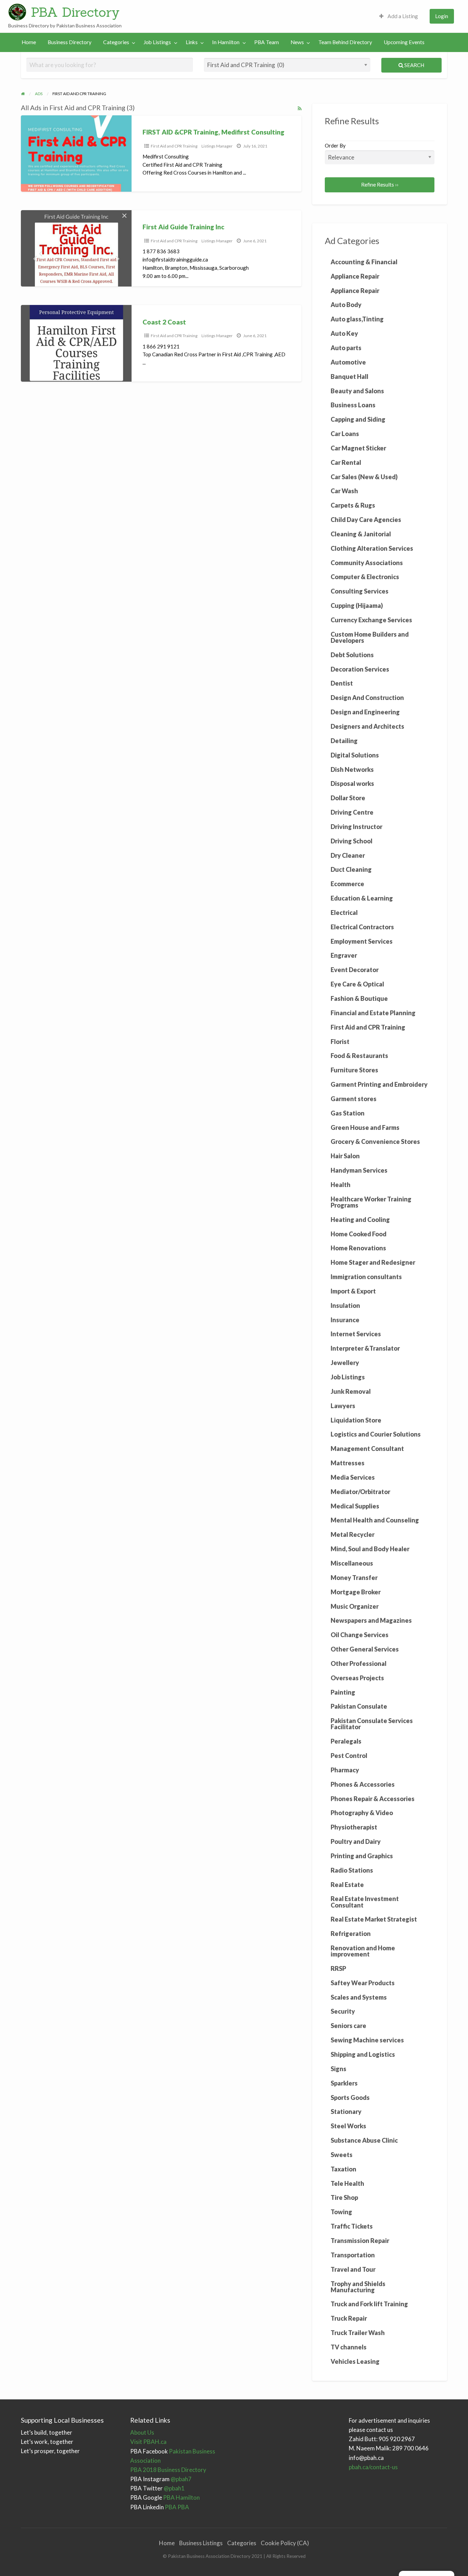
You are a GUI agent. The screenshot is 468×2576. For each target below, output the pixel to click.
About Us (142, 2432)
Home (29, 42)
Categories (116, 42)
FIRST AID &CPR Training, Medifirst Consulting (213, 132)
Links (192, 42)
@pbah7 (161, 2479)
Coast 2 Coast (164, 322)
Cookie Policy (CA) (285, 2543)
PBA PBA (160, 2507)
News (297, 42)
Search (414, 65)
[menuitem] (399, 16)
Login (442, 16)
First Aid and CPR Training (174, 146)
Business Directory (70, 42)
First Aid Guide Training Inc (183, 227)
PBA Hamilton (165, 2497)
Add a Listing (402, 16)
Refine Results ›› (380, 184)
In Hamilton (226, 42)
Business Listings (201, 2543)
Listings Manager (217, 146)
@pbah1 (157, 2488)
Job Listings (157, 42)
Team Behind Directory (345, 42)
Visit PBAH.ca (148, 2442)
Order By (335, 145)
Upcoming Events (404, 42)
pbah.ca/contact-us (373, 2467)
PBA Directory (75, 12)
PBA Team (267, 42)
